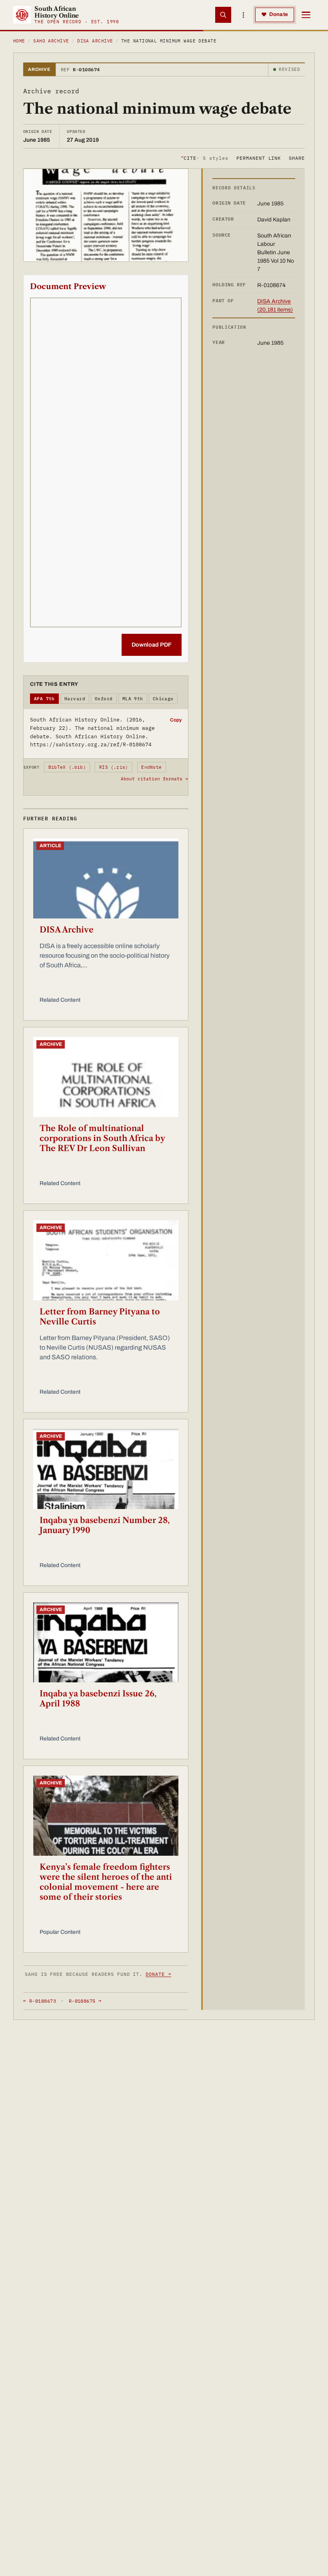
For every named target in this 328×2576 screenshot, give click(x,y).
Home (19, 41)
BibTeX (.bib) (67, 767)
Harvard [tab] (75, 699)
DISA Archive (95, 41)
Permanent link (259, 158)
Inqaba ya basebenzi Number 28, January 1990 (105, 1525)
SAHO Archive (51, 41)
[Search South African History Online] (223, 15)
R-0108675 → (85, 2001)
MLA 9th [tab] (133, 699)
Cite (205, 158)
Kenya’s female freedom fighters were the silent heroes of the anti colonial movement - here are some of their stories (106, 1882)
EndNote (151, 767)
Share (297, 158)
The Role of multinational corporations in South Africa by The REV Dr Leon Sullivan (102, 1138)
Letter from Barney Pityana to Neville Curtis (100, 1317)
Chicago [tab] (163, 699)
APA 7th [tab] (44, 699)
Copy (176, 720)
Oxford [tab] (104, 699)
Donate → (158, 1974)
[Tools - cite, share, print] (243, 15)
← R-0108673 (40, 2001)
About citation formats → (154, 779)
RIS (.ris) (114, 767)
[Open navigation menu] (306, 15)
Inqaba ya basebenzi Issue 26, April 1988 (98, 1699)
